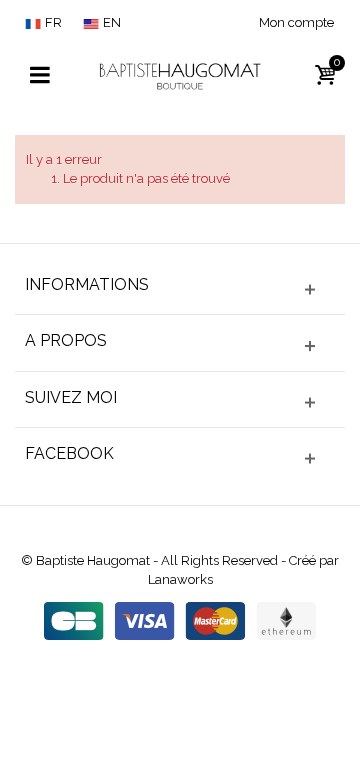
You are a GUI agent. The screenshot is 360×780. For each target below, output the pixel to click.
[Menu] (40, 76)
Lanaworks (180, 579)
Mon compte (296, 22)
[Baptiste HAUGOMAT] (180, 74)
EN (112, 22)
